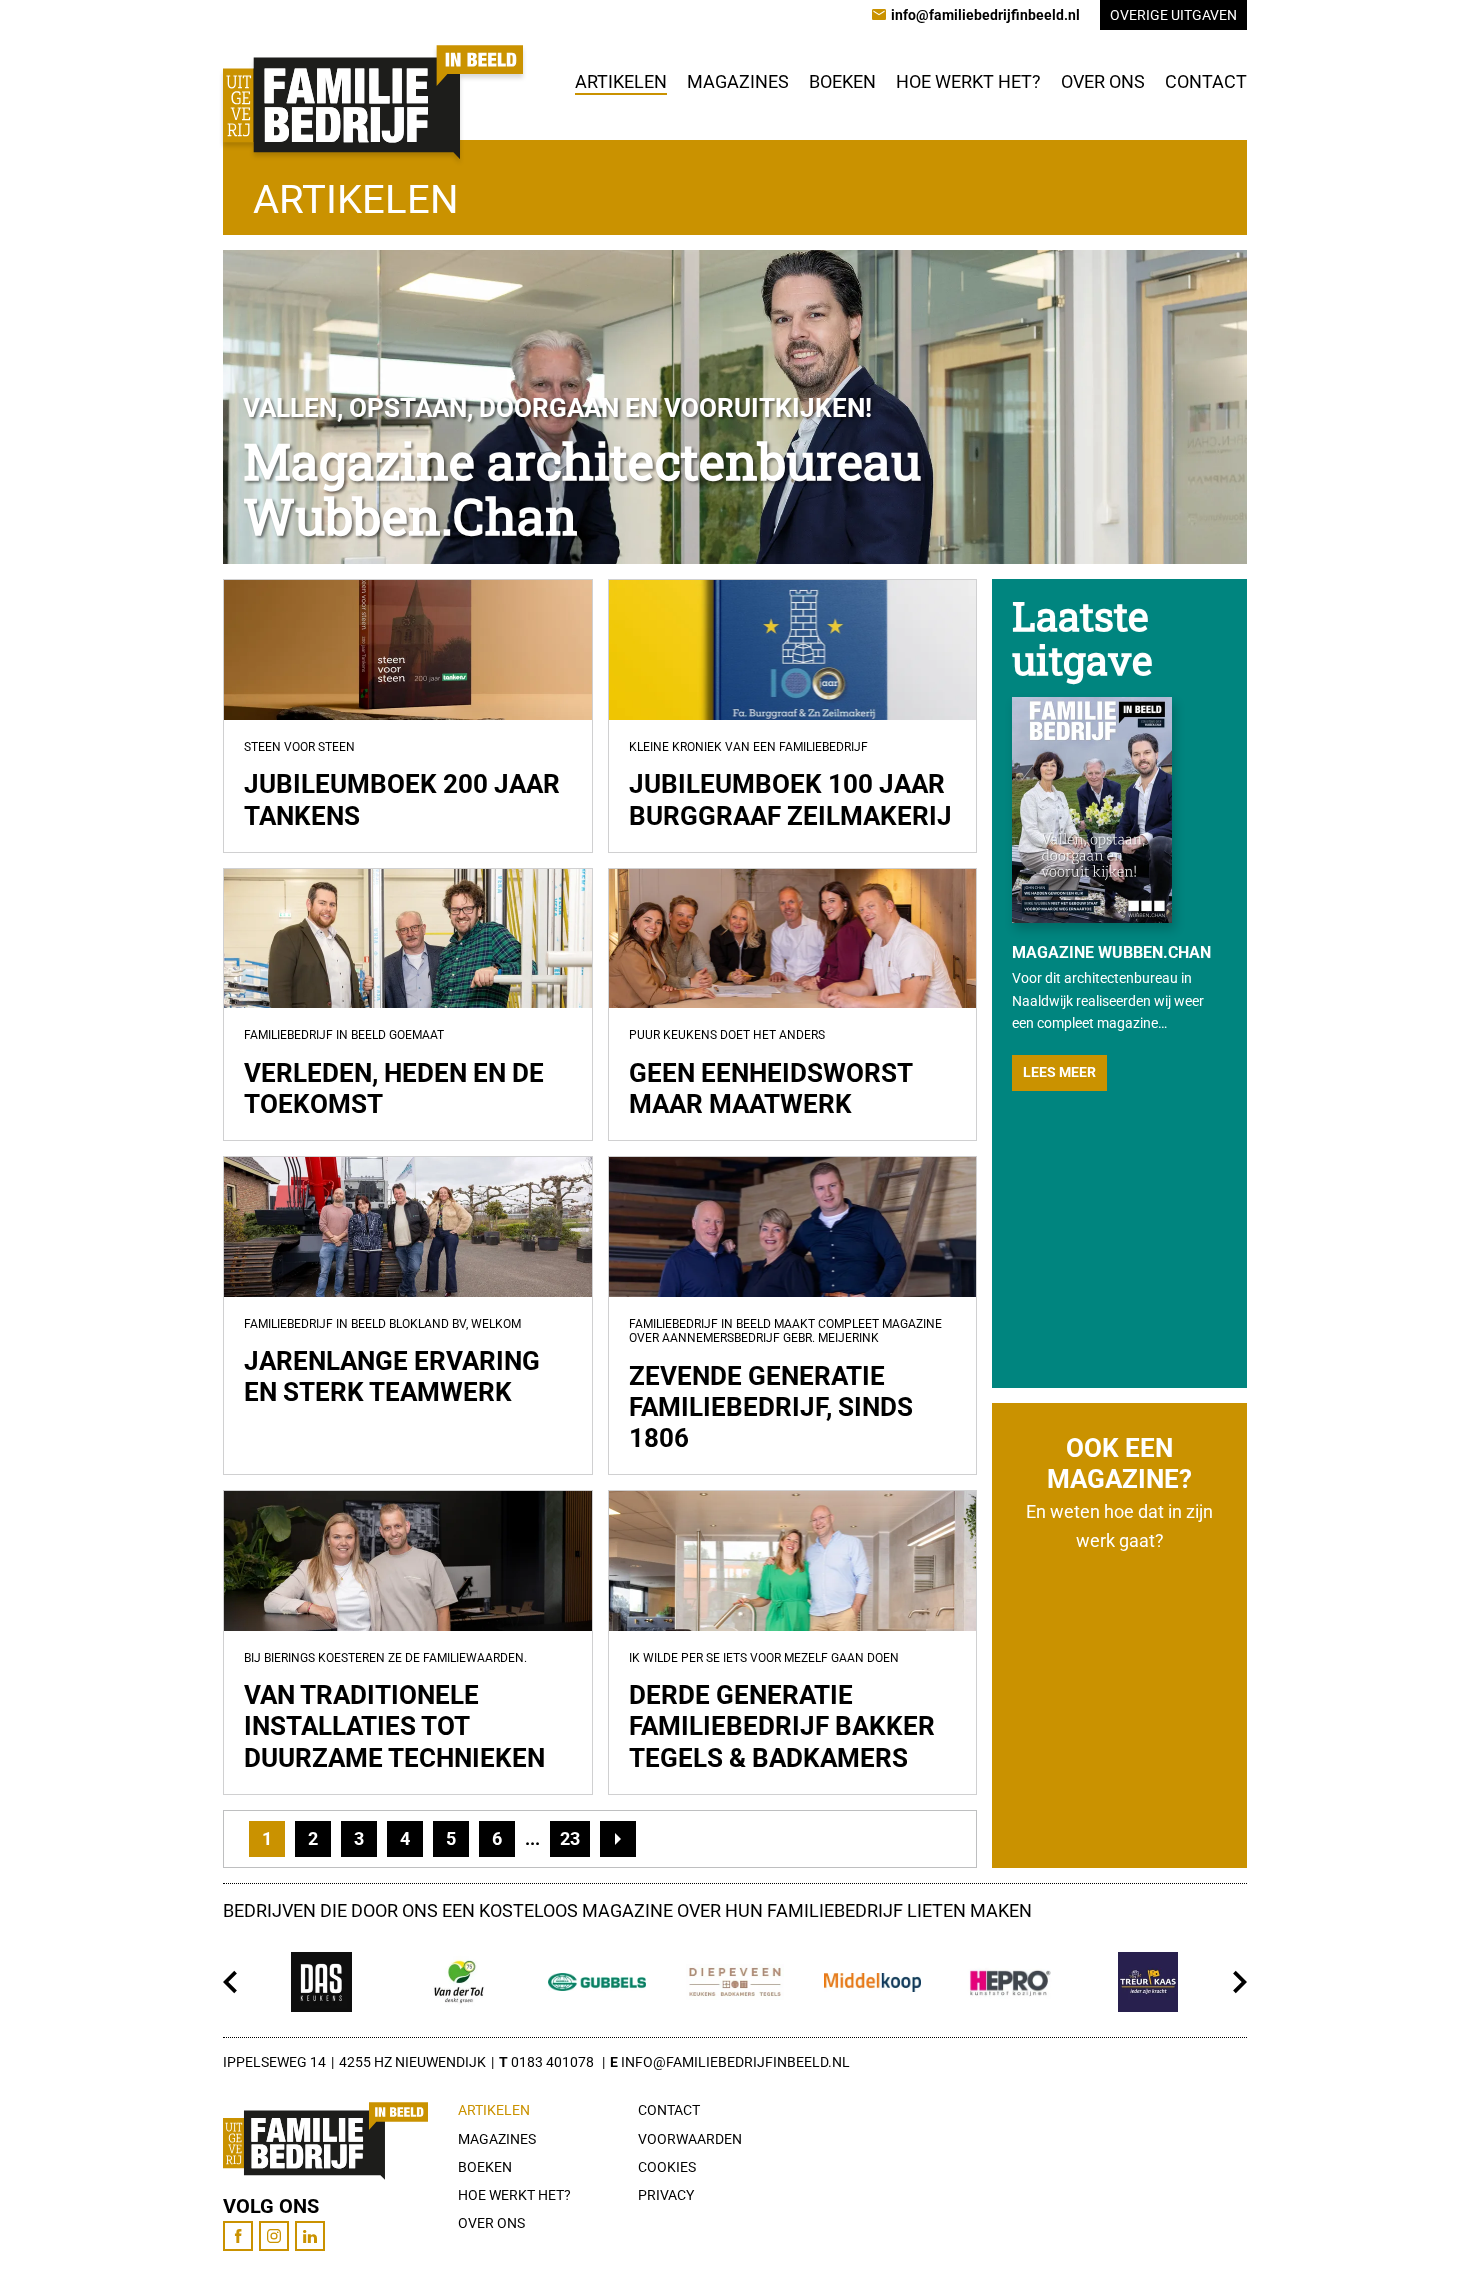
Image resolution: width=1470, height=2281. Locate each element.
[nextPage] (618, 1839)
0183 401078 (552, 2062)
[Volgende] (1239, 1982)
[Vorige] (230, 1982)
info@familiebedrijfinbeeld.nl (735, 2062)
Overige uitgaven (1173, 15)
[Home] (373, 102)
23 (570, 1838)
